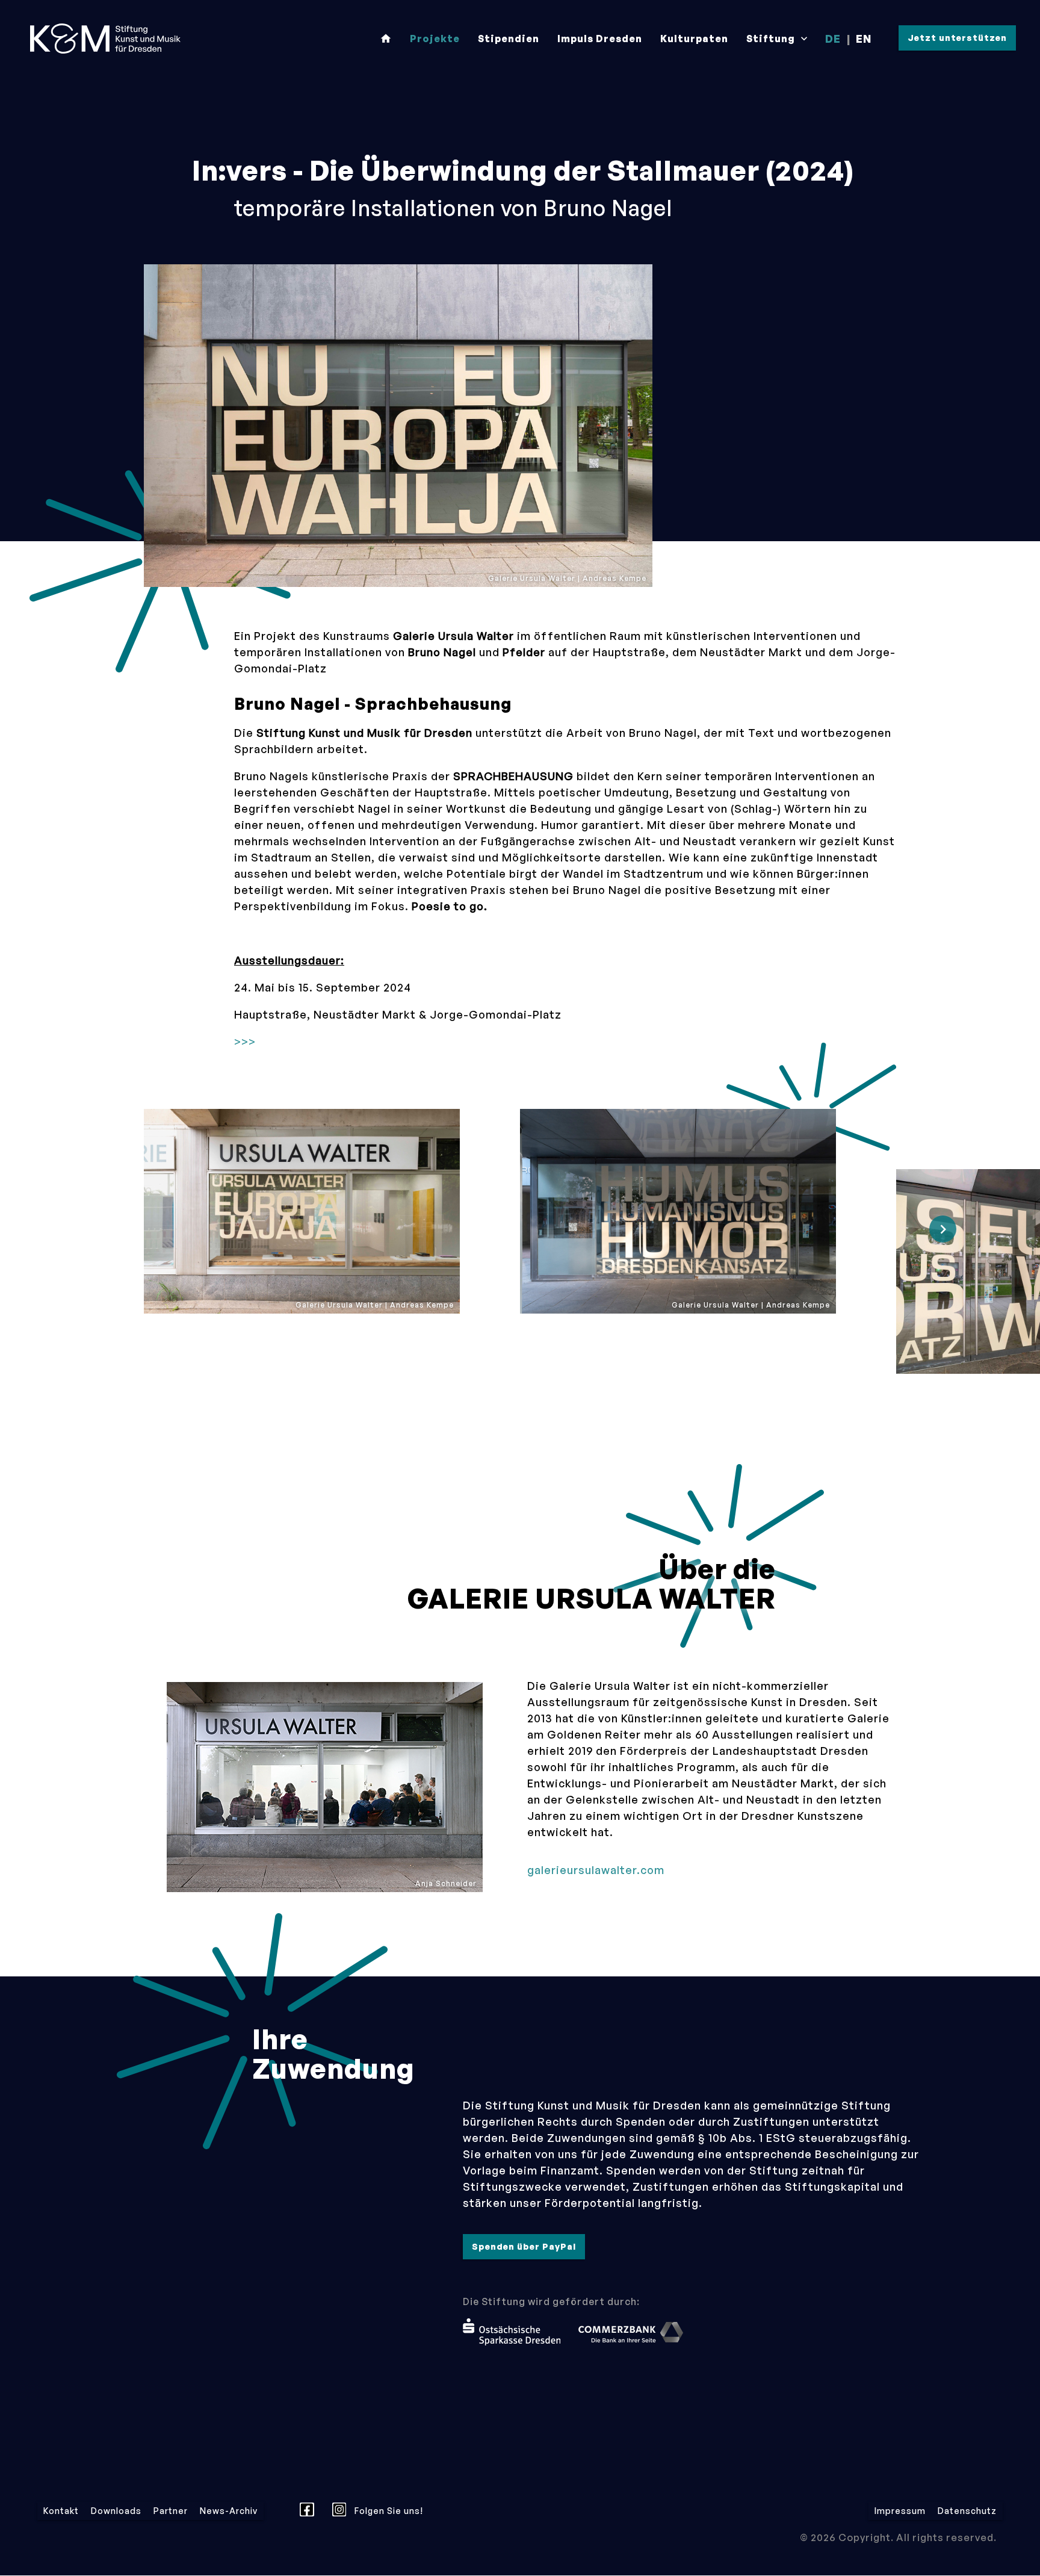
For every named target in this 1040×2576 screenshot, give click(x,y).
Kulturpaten (694, 39)
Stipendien (509, 39)
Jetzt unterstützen (957, 38)
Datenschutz (967, 2511)
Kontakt (61, 2511)
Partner (171, 2511)
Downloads (116, 2511)
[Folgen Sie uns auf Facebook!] (310, 2511)
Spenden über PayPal (524, 2246)
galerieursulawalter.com (596, 1870)
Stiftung (778, 39)
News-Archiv (229, 2511)
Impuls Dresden (600, 39)
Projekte (435, 39)
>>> (245, 1041)
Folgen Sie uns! (388, 2511)
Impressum (900, 2511)
